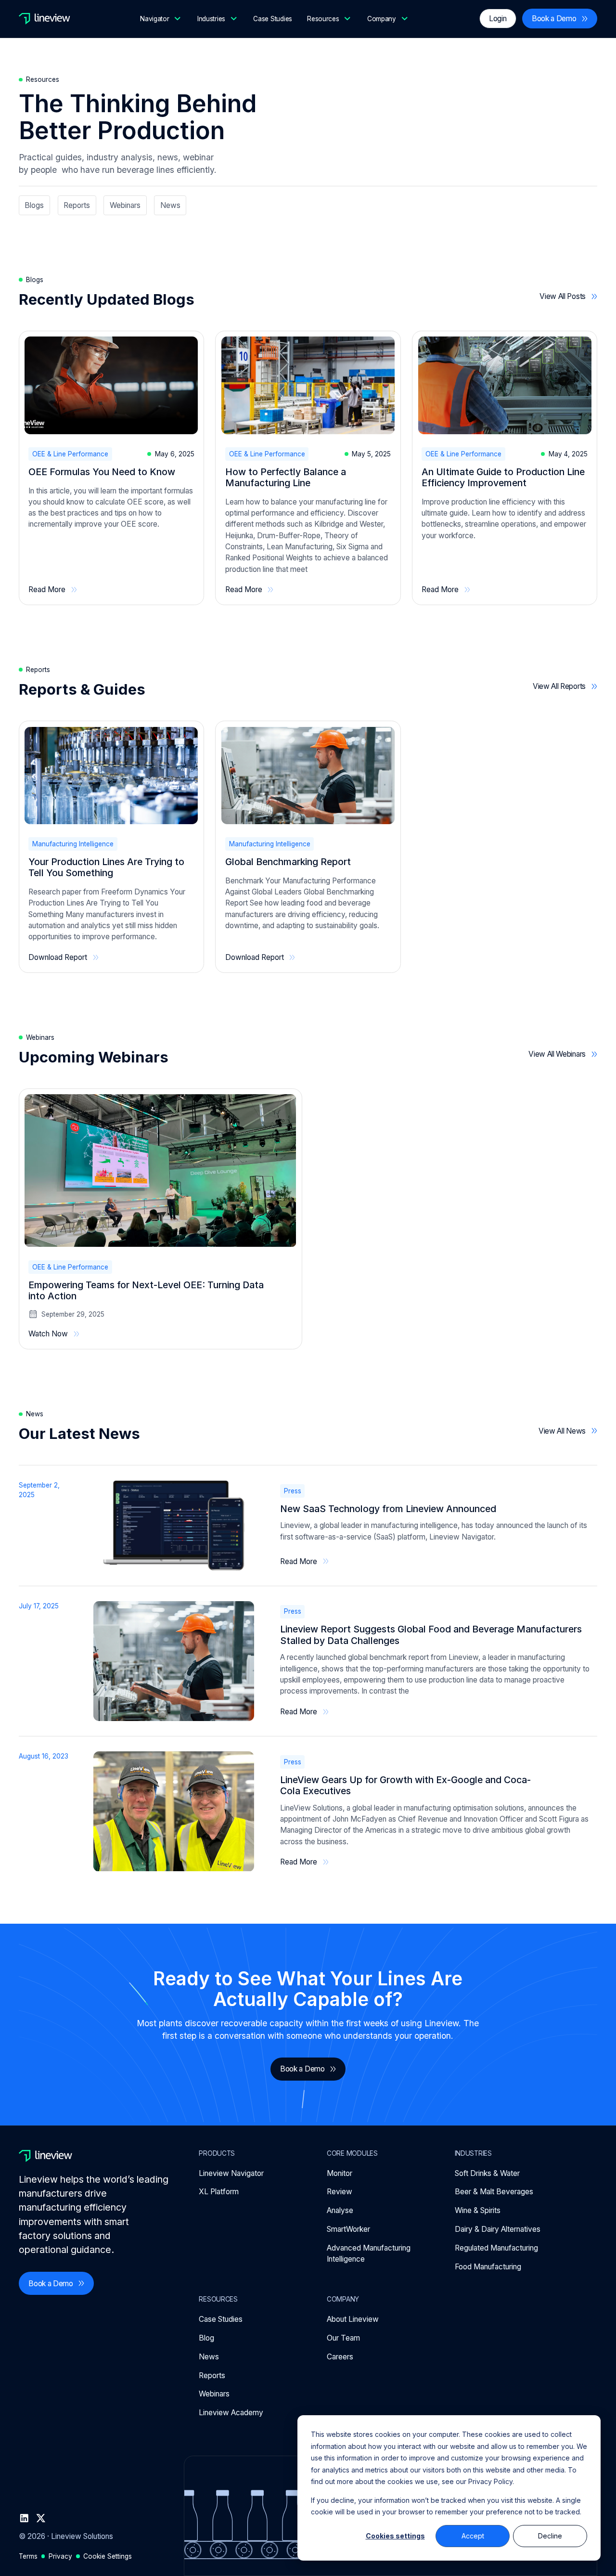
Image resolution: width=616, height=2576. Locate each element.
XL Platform (219, 2192)
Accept (473, 2536)
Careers (340, 2357)
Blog (206, 2338)
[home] (45, 19)
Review (340, 2192)
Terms (28, 2556)
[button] (161, 19)
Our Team (343, 2338)
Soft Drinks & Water (487, 2173)
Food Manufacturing (488, 2267)
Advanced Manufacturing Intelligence (369, 2253)
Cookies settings (395, 2536)
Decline (550, 2536)
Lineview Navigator (231, 2173)
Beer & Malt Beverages (494, 2192)
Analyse (340, 2210)
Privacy (60, 2556)
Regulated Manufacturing (496, 2248)
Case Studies (273, 19)
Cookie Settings (108, 2556)
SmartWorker (348, 2229)
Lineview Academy (231, 2413)
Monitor (340, 2173)
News (209, 2357)
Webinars (214, 2394)
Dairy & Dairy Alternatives (498, 2229)
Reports (212, 2375)
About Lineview (353, 2319)
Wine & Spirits (478, 2210)
